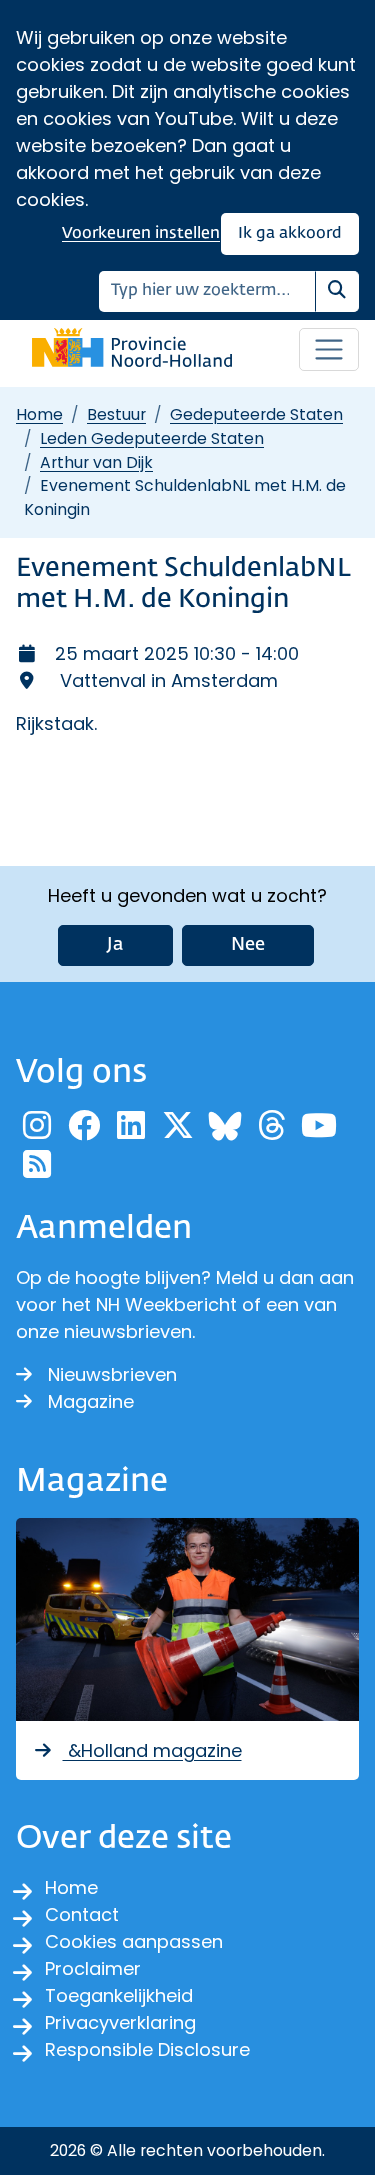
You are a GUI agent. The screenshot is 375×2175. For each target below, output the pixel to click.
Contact (82, 1914)
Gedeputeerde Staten (256, 414)
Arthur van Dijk (96, 462)
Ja (115, 945)
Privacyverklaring (120, 2022)
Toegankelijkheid (119, 1995)
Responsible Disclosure (147, 2049)
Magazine (91, 1401)
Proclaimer (93, 1968)
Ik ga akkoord (290, 233)
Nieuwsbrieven (112, 1374)
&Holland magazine (152, 1750)
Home (39, 414)
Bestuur (116, 414)
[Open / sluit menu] (329, 350)
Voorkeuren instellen (141, 233)
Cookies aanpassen (134, 1941)
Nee (248, 945)
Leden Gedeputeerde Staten (152, 438)
